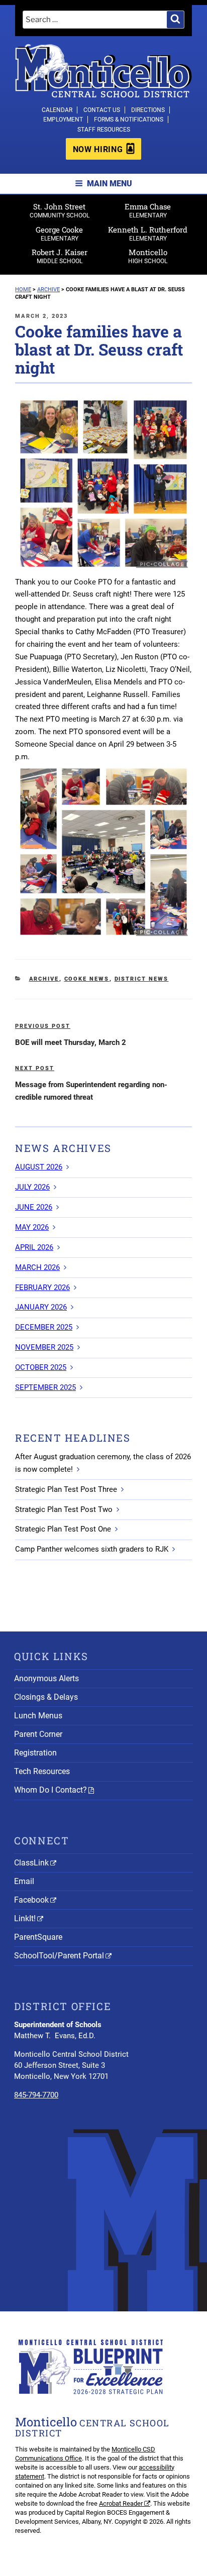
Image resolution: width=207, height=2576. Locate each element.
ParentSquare (38, 1937)
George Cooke (59, 233)
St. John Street (60, 210)
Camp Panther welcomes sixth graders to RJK (92, 1549)
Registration (35, 1753)
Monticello (148, 256)
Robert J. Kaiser (60, 256)
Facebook (31, 1900)
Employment (63, 120)
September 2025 (45, 1387)
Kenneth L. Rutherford (148, 233)
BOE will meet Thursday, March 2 (71, 1042)
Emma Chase (148, 210)
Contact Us (102, 110)
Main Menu (110, 184)
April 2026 (34, 1247)
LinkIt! (25, 1918)
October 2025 (41, 1367)
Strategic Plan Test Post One (63, 1529)
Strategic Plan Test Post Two (64, 1509)
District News (142, 979)
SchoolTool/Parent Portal (59, 1956)
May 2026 (32, 1227)
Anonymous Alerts (46, 1678)
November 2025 (44, 1347)
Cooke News (87, 979)
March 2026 (37, 1267)
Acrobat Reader (121, 2503)
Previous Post (43, 1026)
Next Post (35, 1068)
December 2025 (44, 1327)
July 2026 (32, 1187)
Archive (44, 979)
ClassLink (31, 1863)
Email (24, 1881)
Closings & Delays (46, 1697)
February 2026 (42, 1287)
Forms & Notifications (129, 120)
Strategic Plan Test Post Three (66, 1489)
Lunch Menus (38, 1716)
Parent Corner (38, 1734)
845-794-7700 (36, 2095)
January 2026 (41, 1307)
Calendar (57, 110)
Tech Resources (42, 1771)
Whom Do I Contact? (50, 1790)
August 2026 (39, 1167)
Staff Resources (104, 130)
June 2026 (34, 1207)
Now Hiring (98, 149)
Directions (148, 110)
